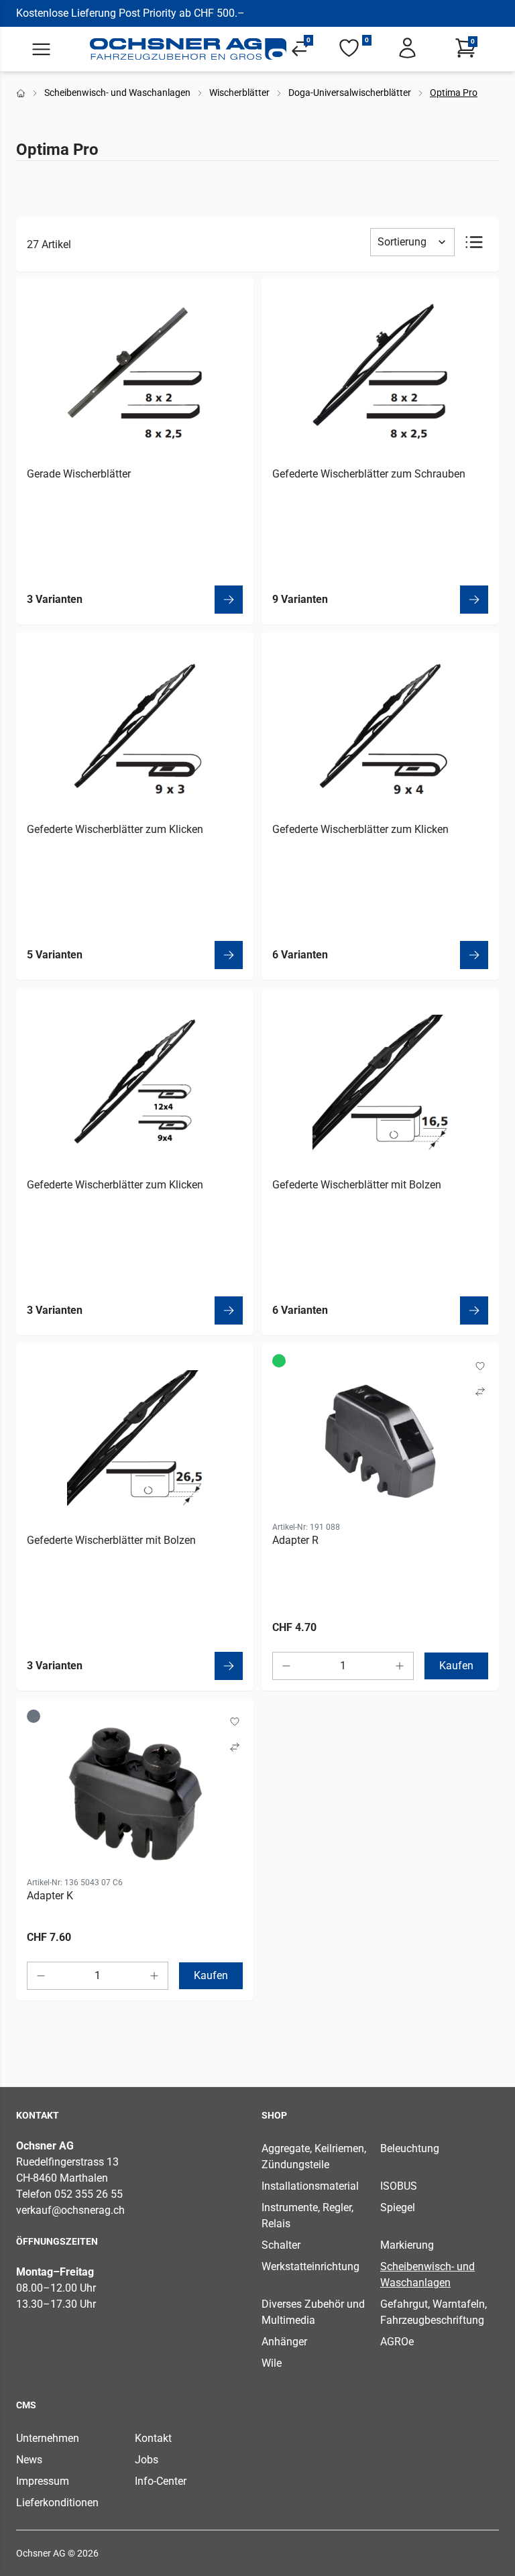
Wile (272, 2363)
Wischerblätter (239, 93)
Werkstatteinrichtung (310, 2266)
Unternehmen (48, 2438)
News (29, 2460)
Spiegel (398, 2207)
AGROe (397, 2342)
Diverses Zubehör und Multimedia (313, 2312)
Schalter (281, 2245)
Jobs (147, 2460)
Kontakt (153, 2438)
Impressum (43, 2481)
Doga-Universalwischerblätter (350, 93)
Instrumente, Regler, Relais (307, 2216)
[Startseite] (188, 49)
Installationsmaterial (310, 2186)
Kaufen (456, 1666)
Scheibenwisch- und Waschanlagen (117, 93)
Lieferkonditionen (57, 2503)
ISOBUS (399, 2186)
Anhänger (284, 2342)
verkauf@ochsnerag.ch (70, 2210)
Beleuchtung (410, 2148)
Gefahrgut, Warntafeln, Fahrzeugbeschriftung (434, 2312)
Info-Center (161, 2481)
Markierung (407, 2245)
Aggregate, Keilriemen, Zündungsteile (314, 2157)
